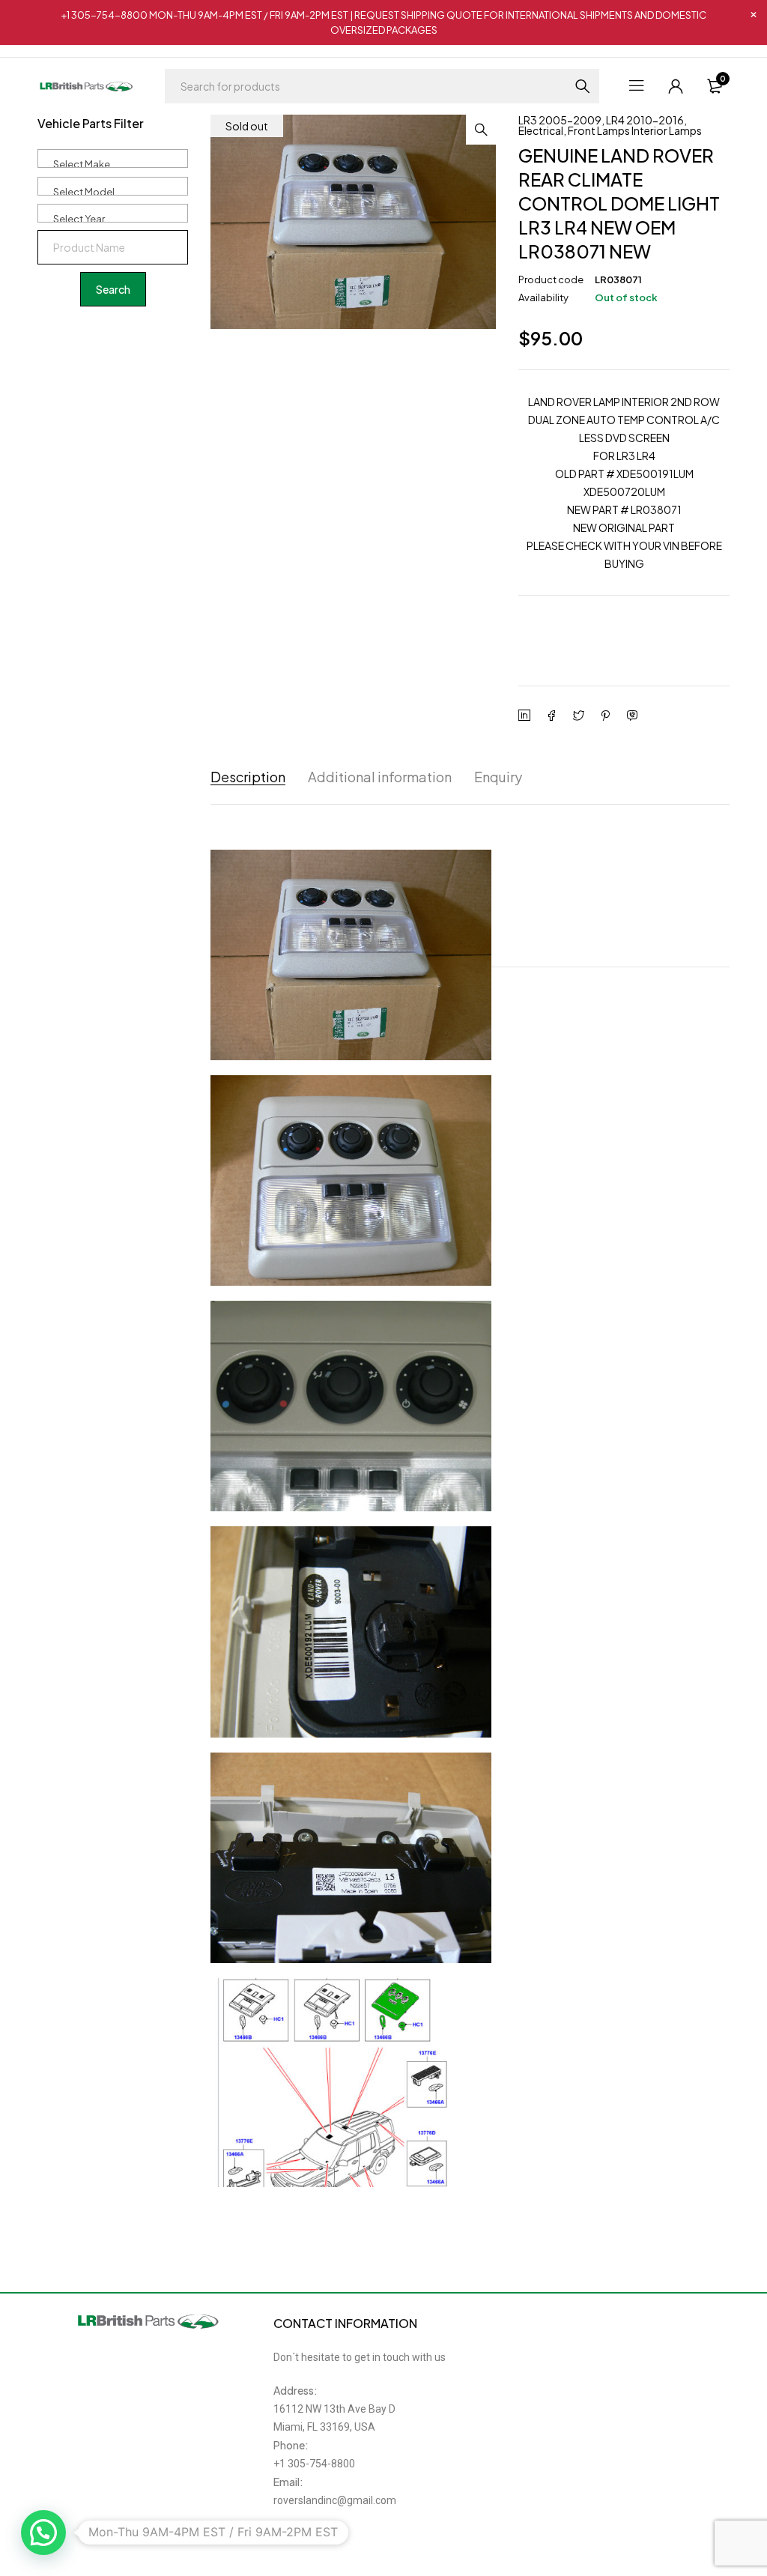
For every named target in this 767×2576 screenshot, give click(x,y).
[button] (481, 130)
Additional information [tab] (380, 777)
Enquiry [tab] (498, 777)
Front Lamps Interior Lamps (635, 130)
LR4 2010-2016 (645, 120)
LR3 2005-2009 (560, 120)
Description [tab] (248, 777)
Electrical (541, 130)
